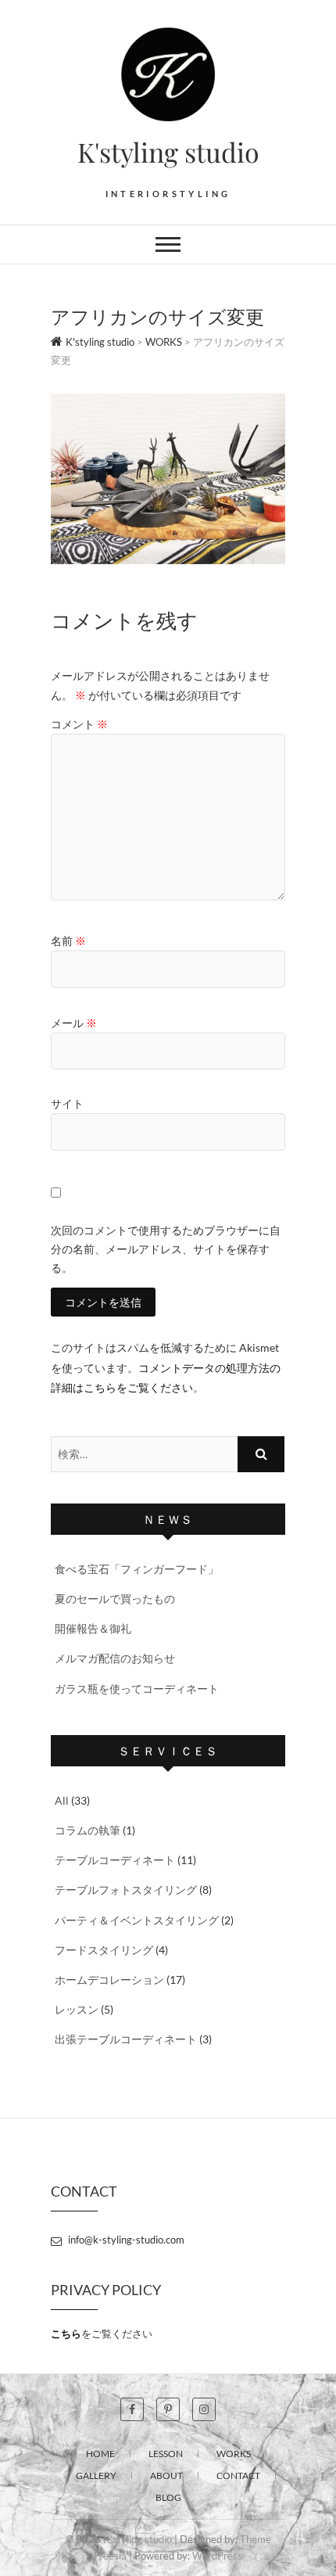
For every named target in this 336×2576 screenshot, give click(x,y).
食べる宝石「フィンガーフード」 (137, 1569)
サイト (67, 1103)
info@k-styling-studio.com (125, 2240)
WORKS (234, 2454)
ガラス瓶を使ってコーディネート (137, 1689)
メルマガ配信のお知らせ (115, 1658)
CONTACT (238, 2475)
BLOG (168, 2497)
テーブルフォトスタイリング (126, 1890)
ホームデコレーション (109, 1980)
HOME (100, 2454)
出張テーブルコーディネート (126, 2039)
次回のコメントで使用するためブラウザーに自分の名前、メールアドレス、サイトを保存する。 (166, 1249)
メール (74, 1023)
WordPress (217, 2556)
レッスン (77, 2009)
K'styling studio (168, 152)
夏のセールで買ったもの (115, 1599)
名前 (68, 941)
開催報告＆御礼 (93, 1628)
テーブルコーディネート (115, 1860)
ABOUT (166, 2475)
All (62, 1800)
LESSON (166, 2454)
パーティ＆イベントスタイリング (137, 1920)
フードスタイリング (104, 1950)
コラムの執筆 (88, 1830)
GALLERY (96, 2475)
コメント (79, 724)
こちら (66, 2333)
